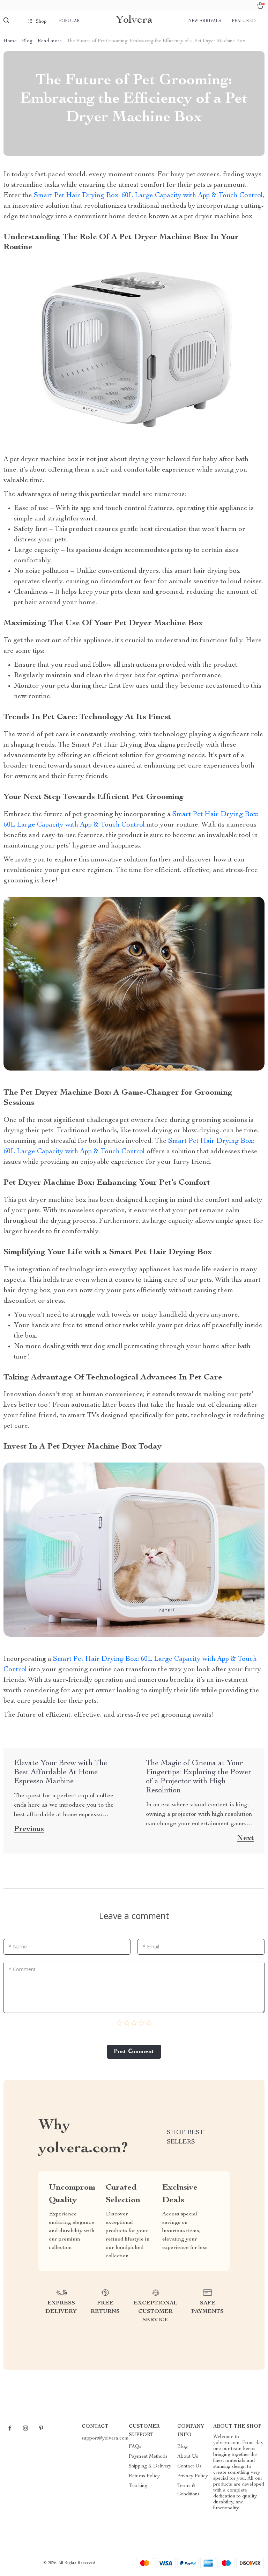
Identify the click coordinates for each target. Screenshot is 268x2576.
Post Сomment (134, 2052)
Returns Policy (144, 2476)
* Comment (22, 1969)
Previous (29, 1829)
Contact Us (189, 2466)
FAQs (135, 2447)
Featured (244, 21)
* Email (151, 1946)
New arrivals (205, 21)
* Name (18, 1946)
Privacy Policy (193, 2476)
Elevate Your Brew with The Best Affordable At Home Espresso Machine (61, 1772)
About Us (188, 2457)
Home (10, 41)
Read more (50, 41)
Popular (69, 21)
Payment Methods (148, 2457)
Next (245, 1838)
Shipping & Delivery (150, 2466)
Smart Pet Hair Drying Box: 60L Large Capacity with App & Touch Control (148, 196)
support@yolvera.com (105, 2438)
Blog (27, 41)
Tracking (138, 2486)
